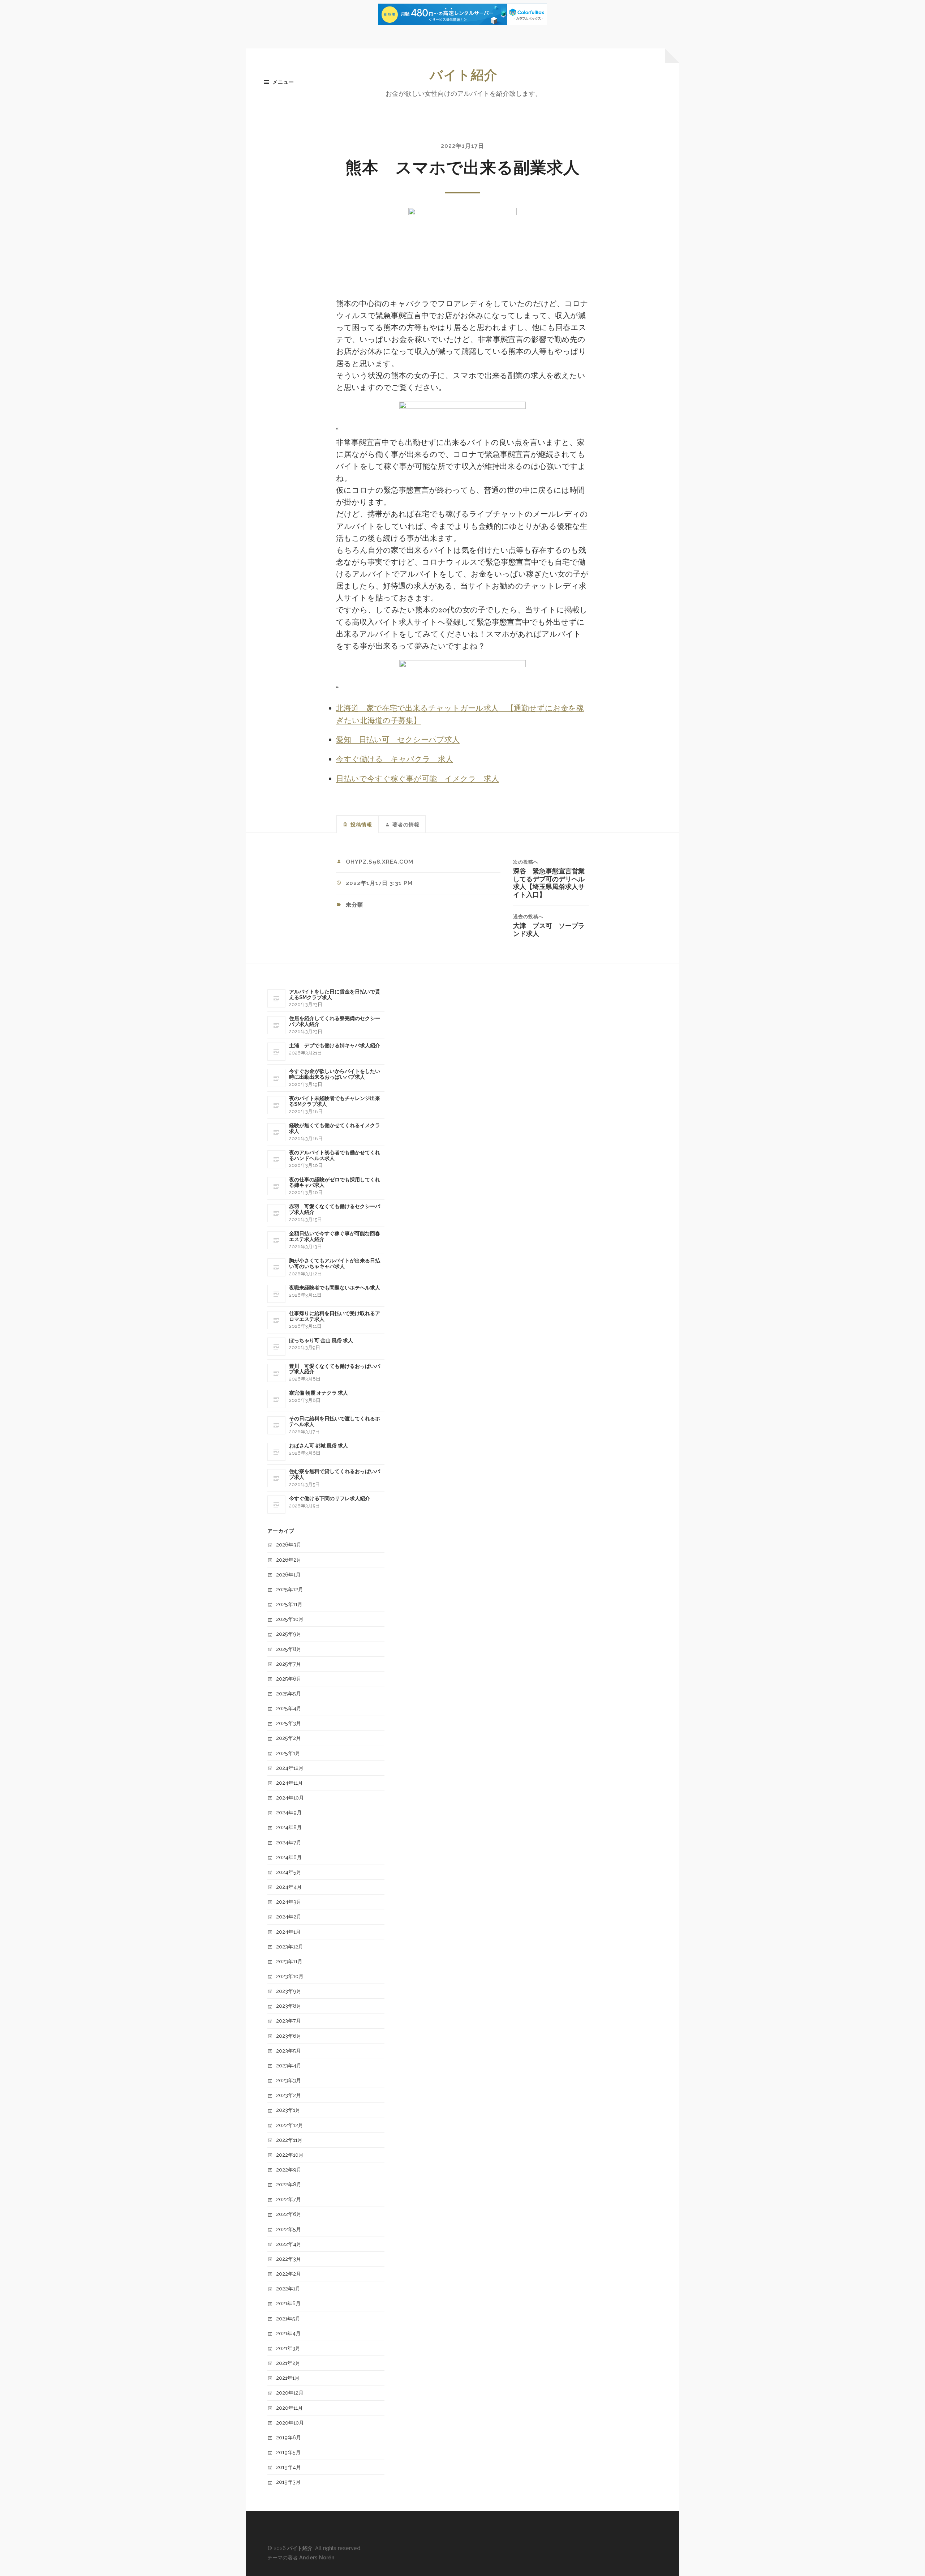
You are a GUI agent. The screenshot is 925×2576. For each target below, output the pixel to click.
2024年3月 (289, 1902)
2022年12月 (290, 2125)
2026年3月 (289, 1544)
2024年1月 (288, 1932)
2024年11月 (289, 1783)
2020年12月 (290, 2393)
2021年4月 (288, 2333)
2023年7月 (289, 2021)
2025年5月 (289, 1693)
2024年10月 (290, 1798)
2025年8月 (289, 1649)
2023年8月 (289, 2006)
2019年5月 (288, 2452)
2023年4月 (289, 2065)
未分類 (354, 905)
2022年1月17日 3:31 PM (379, 883)
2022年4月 (289, 2244)
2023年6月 (289, 2036)
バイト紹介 (464, 75)
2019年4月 (289, 2467)
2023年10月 (290, 1976)
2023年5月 (289, 2051)
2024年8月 (289, 1827)
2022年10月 (290, 2155)
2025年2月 (289, 1738)
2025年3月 (289, 1723)
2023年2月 (289, 2095)
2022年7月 (289, 2199)
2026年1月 (288, 1574)
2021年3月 (288, 2348)
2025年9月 (289, 1634)
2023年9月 (289, 1991)
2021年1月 (288, 2378)
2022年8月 (289, 2184)
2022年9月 (289, 2170)
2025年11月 (289, 1604)
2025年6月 (289, 1679)
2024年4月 (289, 1887)
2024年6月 (289, 1857)
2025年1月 (288, 1753)
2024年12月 (290, 1768)
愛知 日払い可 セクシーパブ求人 (398, 740)
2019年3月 (288, 2482)
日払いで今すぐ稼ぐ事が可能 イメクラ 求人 (418, 779)
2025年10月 (290, 1619)
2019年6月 (289, 2437)
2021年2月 (288, 2363)
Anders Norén (317, 2557)
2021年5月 (288, 2318)
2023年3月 (289, 2080)
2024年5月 (289, 1872)
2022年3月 (289, 2259)
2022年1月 (288, 2288)
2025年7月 (289, 1664)
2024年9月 (289, 1812)
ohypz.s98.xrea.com (380, 862)
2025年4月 (289, 1708)
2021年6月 (288, 2303)
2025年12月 (290, 1589)
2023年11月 (289, 1961)
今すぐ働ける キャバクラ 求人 (395, 760)
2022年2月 (289, 2274)
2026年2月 (289, 1560)
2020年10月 (290, 2423)
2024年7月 (289, 1842)
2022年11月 (289, 2140)
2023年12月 (290, 1946)
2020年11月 (289, 2408)
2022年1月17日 (462, 146)
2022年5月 (289, 2229)
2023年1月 (288, 2110)
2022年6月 (289, 2214)
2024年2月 (289, 1916)
